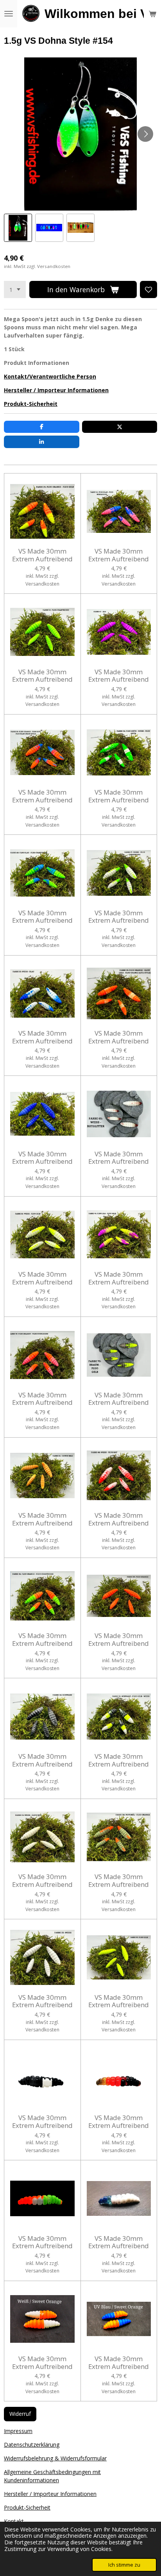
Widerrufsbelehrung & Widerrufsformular (55, 2458)
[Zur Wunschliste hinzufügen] (148, 289)
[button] (18, 228)
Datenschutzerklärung (32, 2445)
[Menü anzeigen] (9, 14)
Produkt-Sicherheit (31, 404)
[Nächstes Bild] (145, 134)
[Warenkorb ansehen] (152, 14)
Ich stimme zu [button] (124, 2565)
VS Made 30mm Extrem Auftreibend (42, 555)
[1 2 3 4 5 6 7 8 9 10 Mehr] (15, 289)
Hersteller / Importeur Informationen (56, 390)
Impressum (18, 2431)
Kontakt (14, 2521)
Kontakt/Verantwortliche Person (50, 376)
